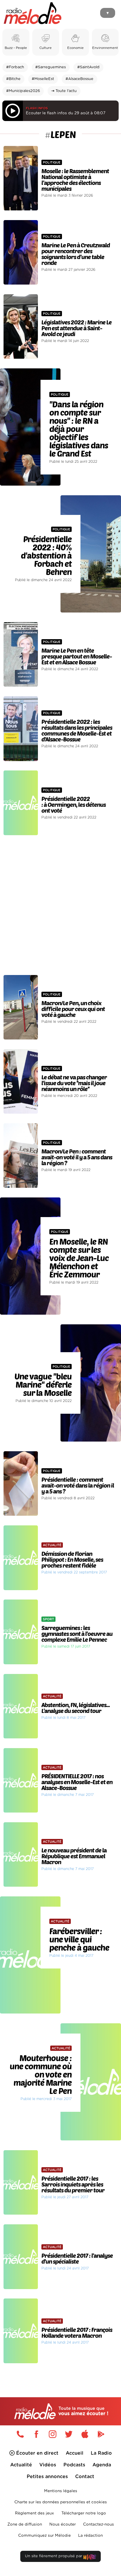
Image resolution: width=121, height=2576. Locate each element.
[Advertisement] (60, 905)
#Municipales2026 (23, 91)
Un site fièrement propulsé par (54, 2556)
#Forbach (15, 67)
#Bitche (13, 79)
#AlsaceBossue (79, 79)
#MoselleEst (43, 79)
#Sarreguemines (51, 67)
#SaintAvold (88, 67)
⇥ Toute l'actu (64, 91)
